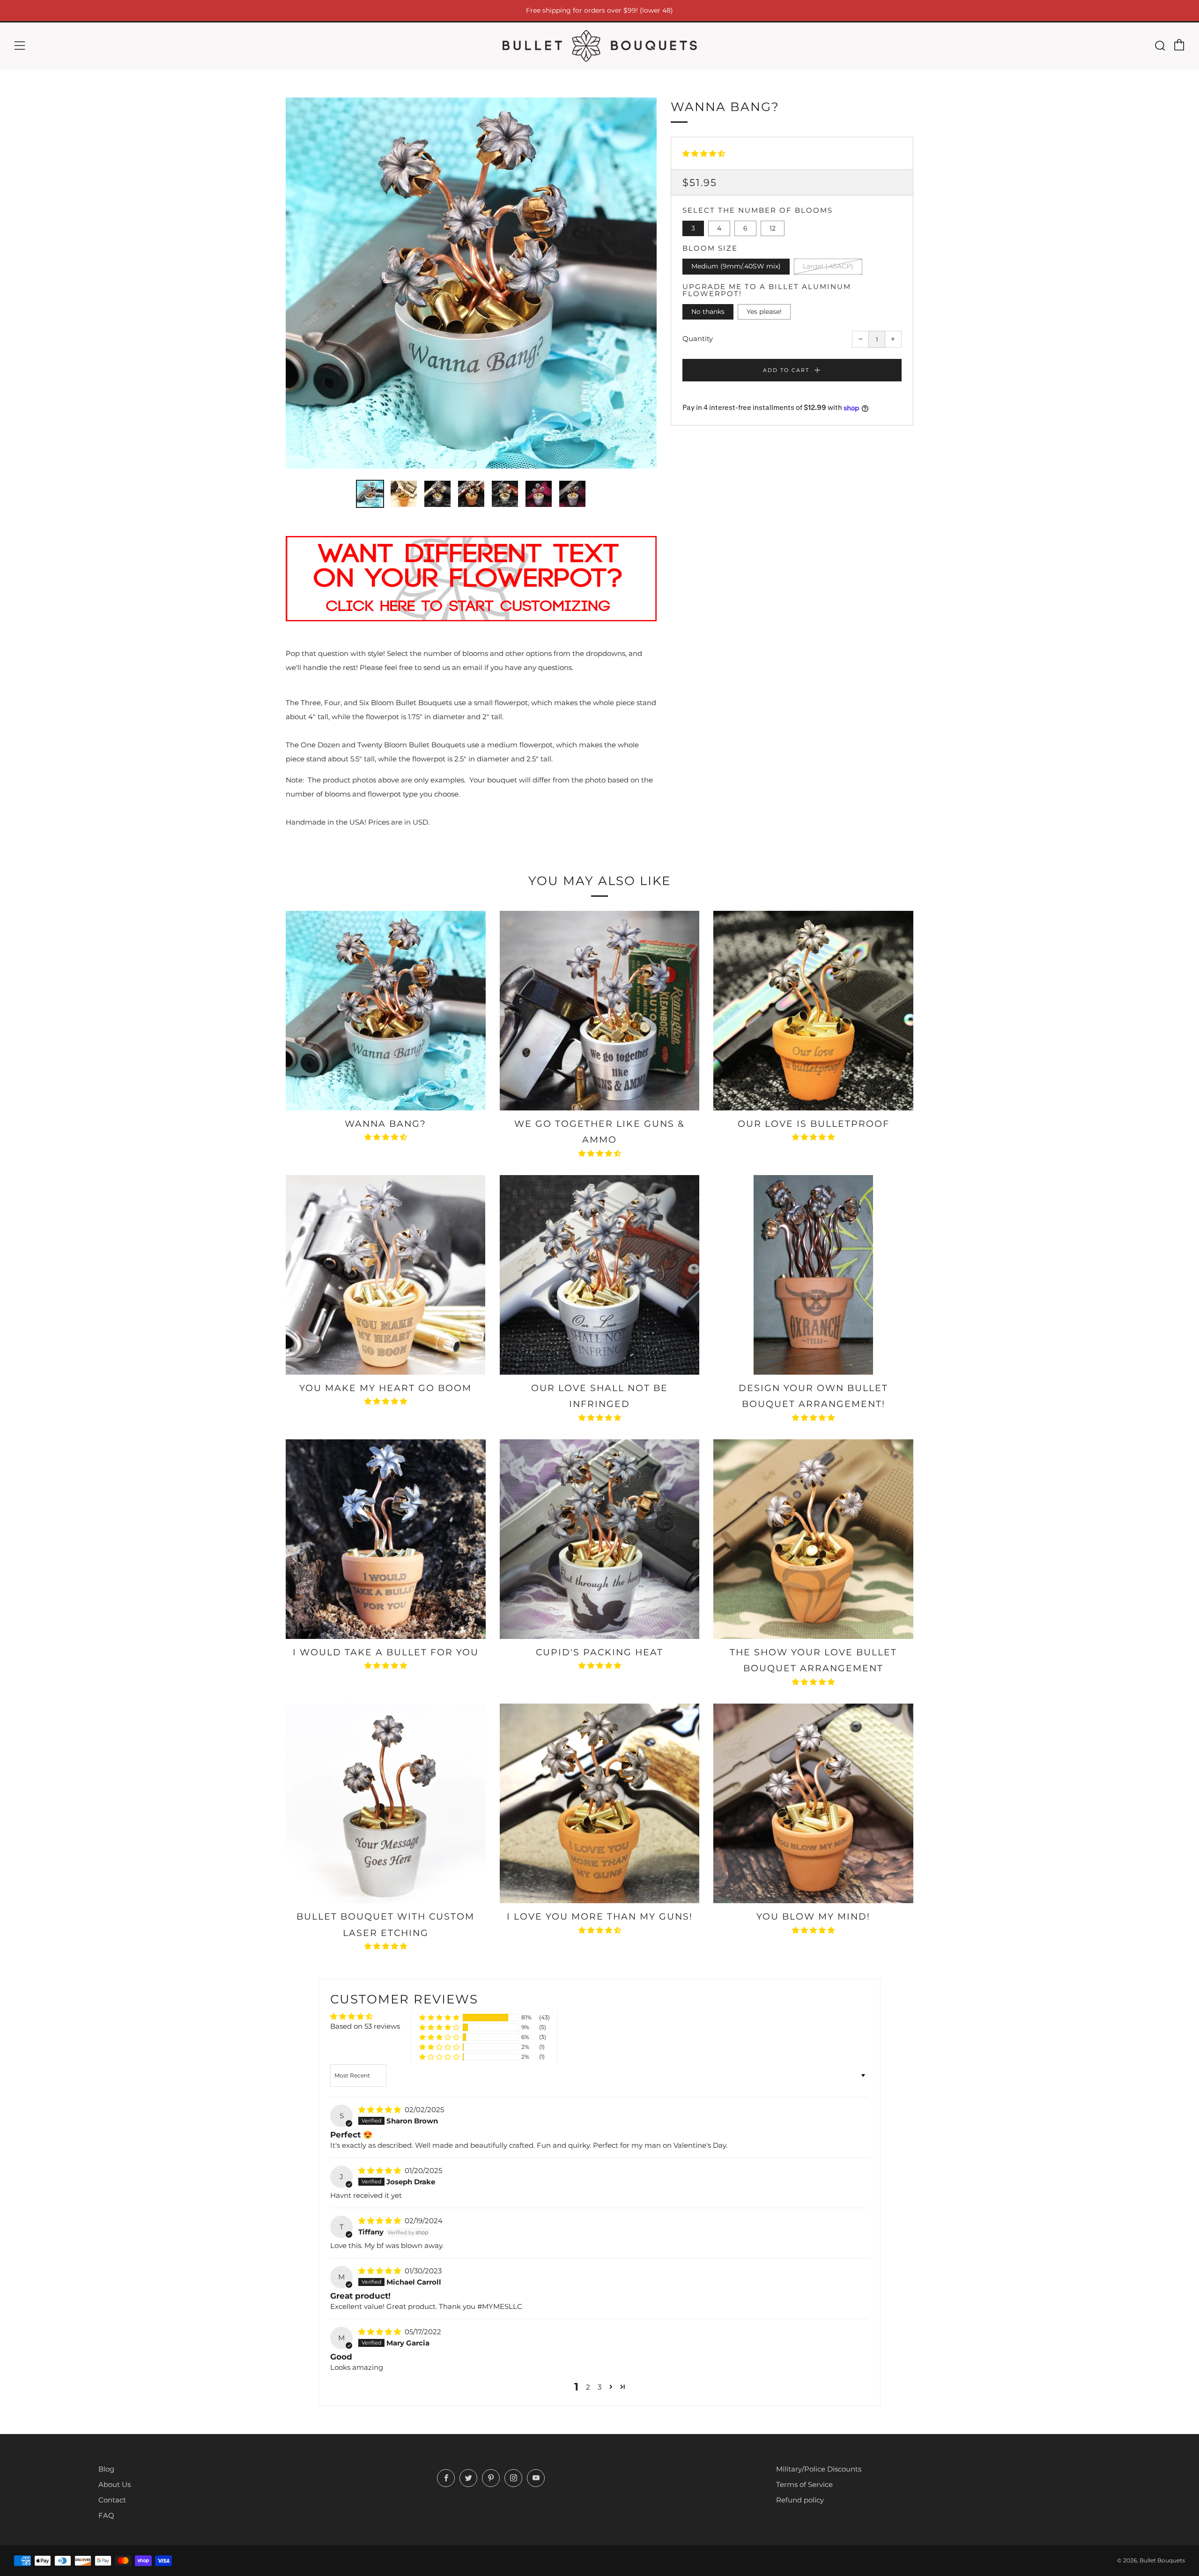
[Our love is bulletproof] (813, 1011)
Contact (112, 2500)
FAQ (106, 2515)
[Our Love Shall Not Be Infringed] (600, 1275)
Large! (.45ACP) (828, 266)
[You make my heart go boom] (386, 1275)
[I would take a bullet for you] (386, 1539)
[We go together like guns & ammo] (600, 1011)
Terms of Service (804, 2484)
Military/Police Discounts (819, 2469)
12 (773, 228)
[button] (704, 153)
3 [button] (599, 2387)
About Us (115, 2484)
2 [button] (588, 2387)
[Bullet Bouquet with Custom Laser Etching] (386, 1804)
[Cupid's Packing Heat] (600, 1539)
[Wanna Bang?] (386, 1011)
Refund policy (800, 2500)
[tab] (370, 494)
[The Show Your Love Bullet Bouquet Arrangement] (813, 1539)
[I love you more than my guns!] (600, 1804)
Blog (106, 2469)
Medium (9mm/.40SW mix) (736, 266)
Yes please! (764, 312)
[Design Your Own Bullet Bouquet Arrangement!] (813, 1275)
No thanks (708, 312)
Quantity (698, 339)
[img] (381, 2110)
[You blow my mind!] (813, 1804)
